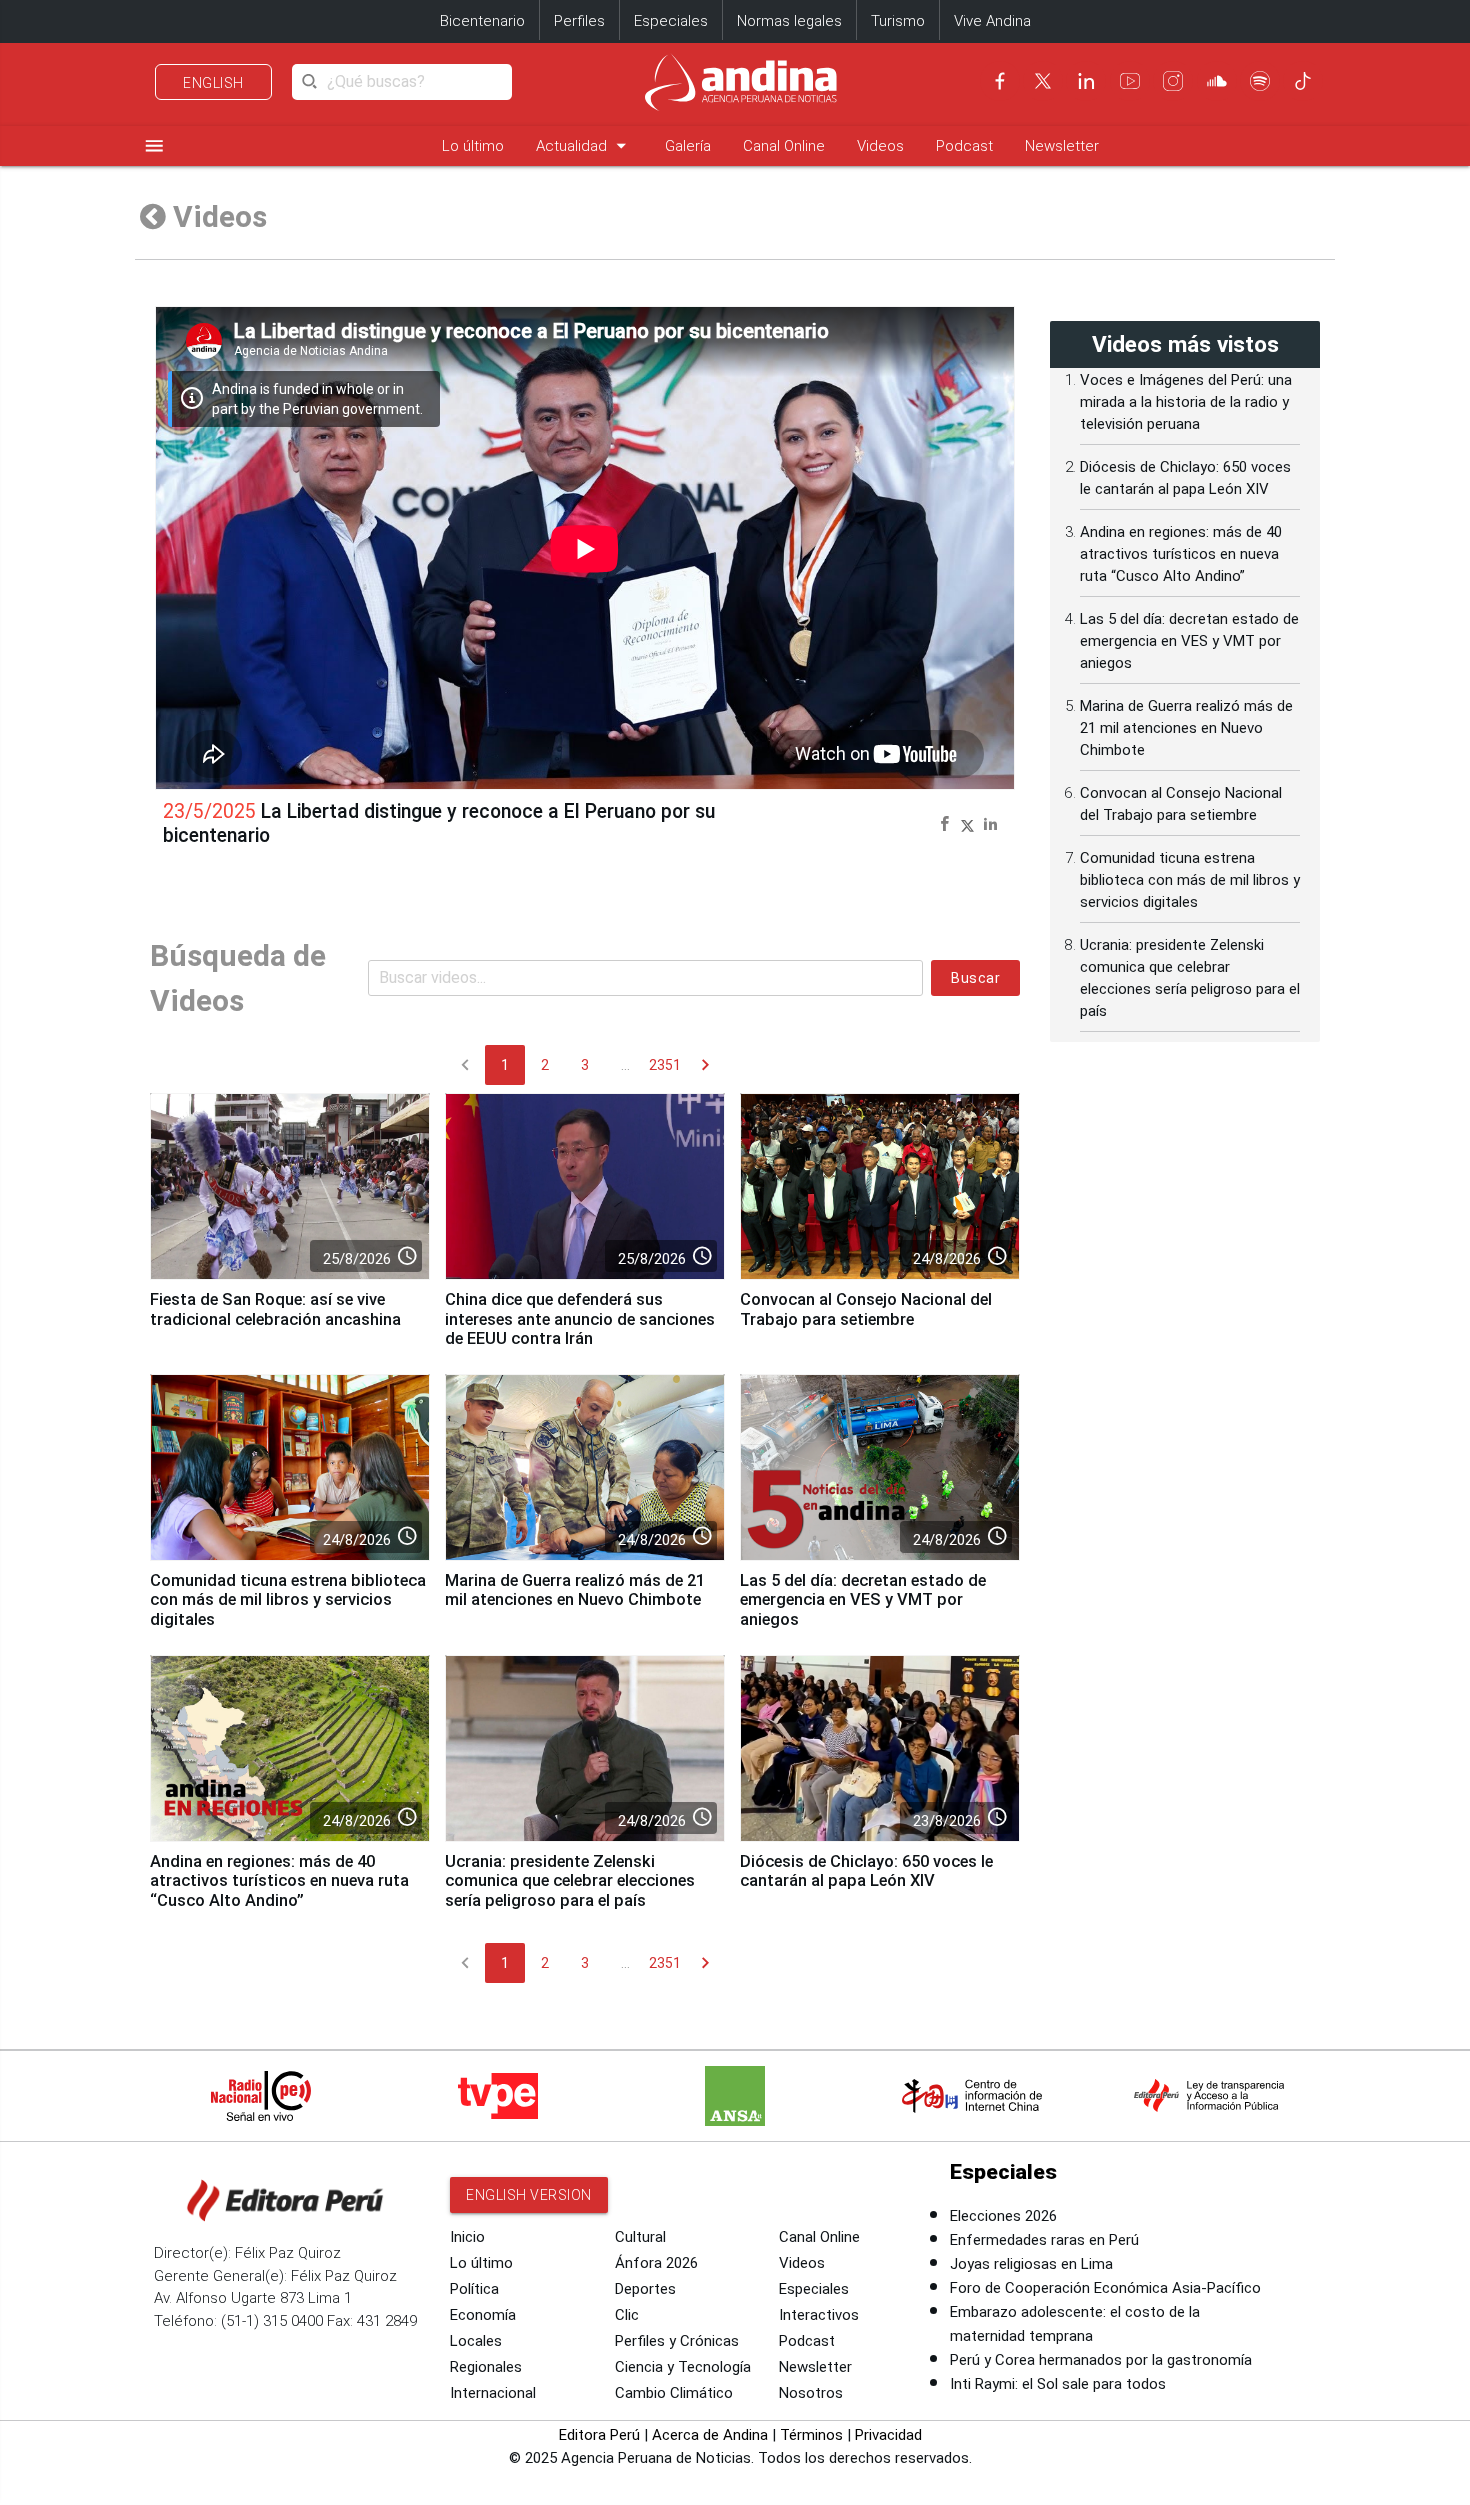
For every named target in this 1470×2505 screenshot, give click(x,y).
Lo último (473, 146)
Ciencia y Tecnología (683, 2367)
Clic (627, 2315)
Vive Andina (992, 21)
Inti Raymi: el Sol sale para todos (1058, 2384)
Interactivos (819, 2315)
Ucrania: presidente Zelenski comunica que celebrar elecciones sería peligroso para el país (570, 1881)
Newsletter (1062, 146)
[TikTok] (1303, 81)
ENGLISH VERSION (529, 2195)
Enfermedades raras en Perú (1044, 2240)
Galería (688, 146)
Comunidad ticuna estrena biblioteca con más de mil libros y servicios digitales (288, 1600)
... (625, 1065)
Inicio (467, 2237)
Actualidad (584, 145)
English (213, 83)
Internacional (493, 2393)
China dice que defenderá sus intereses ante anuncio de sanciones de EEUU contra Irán (580, 1319)
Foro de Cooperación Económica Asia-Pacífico (1105, 2288)
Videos (880, 146)
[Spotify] (1260, 81)
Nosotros (811, 2393)
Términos (811, 2435)
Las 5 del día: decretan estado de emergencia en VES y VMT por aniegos (863, 1600)
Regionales (486, 2367)
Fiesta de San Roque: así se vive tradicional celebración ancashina (275, 1309)
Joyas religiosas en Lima (1031, 2264)
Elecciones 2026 (1003, 2216)
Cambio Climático (674, 2393)
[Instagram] (1173, 81)
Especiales (671, 21)
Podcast (964, 146)
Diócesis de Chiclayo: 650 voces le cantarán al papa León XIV (866, 1871)
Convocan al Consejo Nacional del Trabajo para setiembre (866, 1309)
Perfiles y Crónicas (677, 2341)
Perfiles (579, 21)
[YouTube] (1130, 81)
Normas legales (789, 21)
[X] (1043, 81)
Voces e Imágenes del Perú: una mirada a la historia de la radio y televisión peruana (1186, 402)
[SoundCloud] (1217, 81)
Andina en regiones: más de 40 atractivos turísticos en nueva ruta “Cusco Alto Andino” (279, 1881)
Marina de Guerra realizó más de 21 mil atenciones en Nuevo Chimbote (575, 1590)
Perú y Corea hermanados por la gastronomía (1101, 2360)
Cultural (640, 2237)
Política (474, 2289)
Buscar (975, 978)
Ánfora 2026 (656, 2263)
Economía (483, 2315)
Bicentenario (482, 21)
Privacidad (888, 2435)
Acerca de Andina (710, 2435)
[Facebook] (1000, 81)
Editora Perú (599, 2435)
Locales (476, 2341)
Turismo (898, 21)
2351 (665, 1065)
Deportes (645, 2289)
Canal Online (784, 146)
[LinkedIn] (1086, 81)
